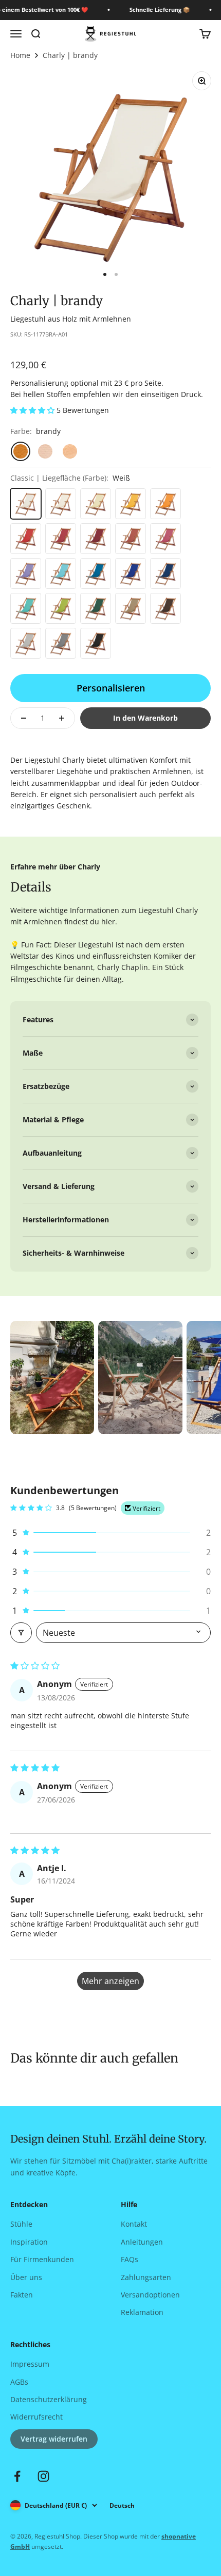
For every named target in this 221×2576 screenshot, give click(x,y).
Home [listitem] (20, 55)
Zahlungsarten (146, 2277)
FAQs (130, 2259)
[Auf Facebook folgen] (17, 2476)
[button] (33, 410)
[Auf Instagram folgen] (43, 2476)
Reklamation (142, 2312)
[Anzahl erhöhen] (62, 718)
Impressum (30, 2364)
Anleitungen (142, 2242)
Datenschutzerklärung (49, 2399)
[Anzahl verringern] (24, 718)
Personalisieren (111, 688)
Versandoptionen (150, 2295)
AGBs (19, 2382)
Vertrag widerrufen (54, 2439)
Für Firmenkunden (42, 2259)
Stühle (21, 2224)
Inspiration (29, 2242)
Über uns (26, 2277)
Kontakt (134, 2224)
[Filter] (21, 1633)
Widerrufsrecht (36, 2417)
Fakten (22, 2295)
